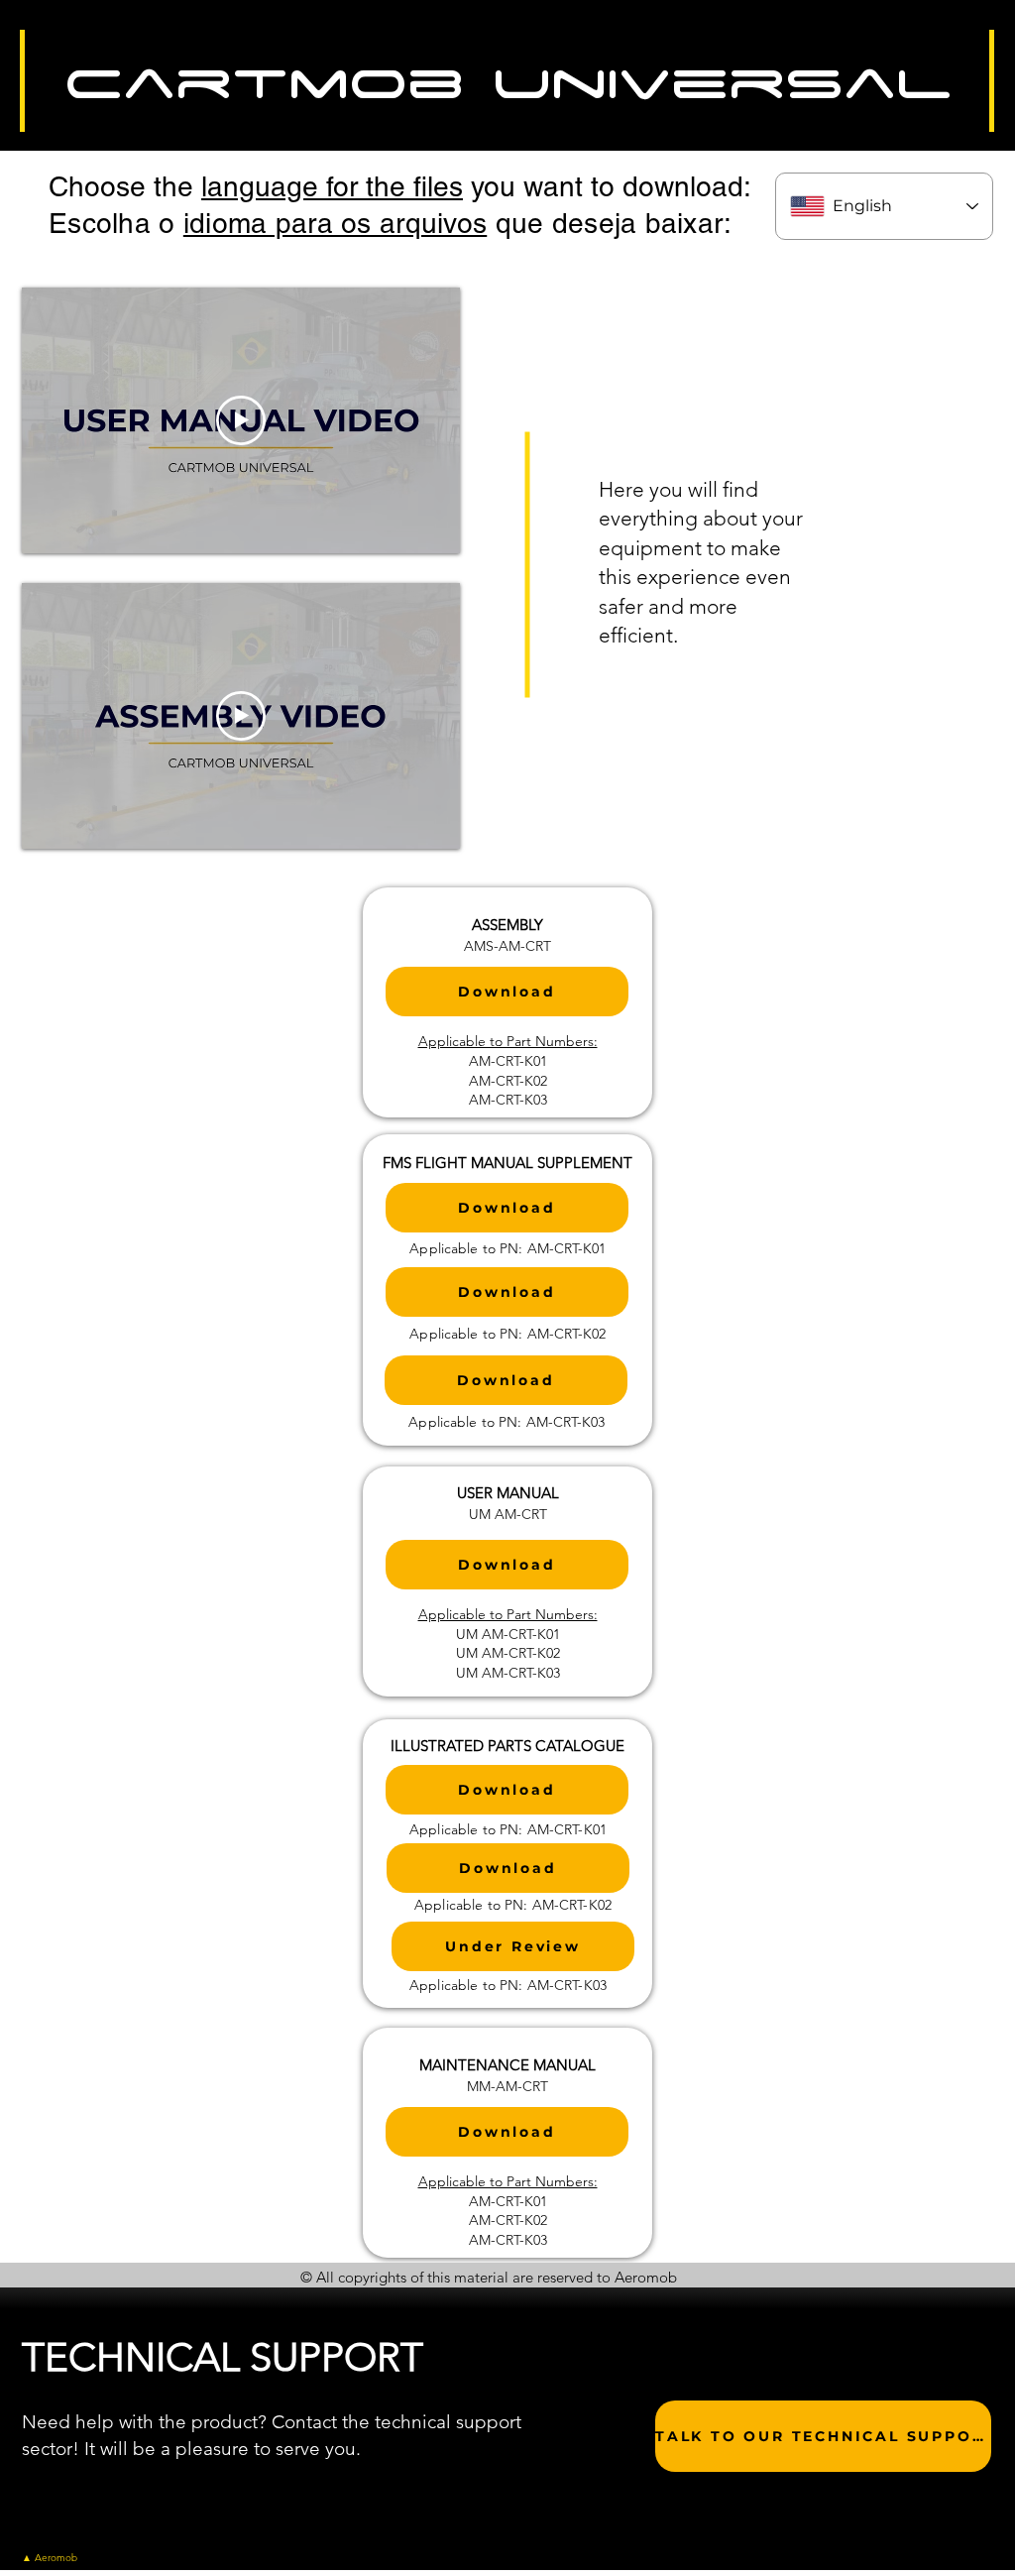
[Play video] (241, 420)
